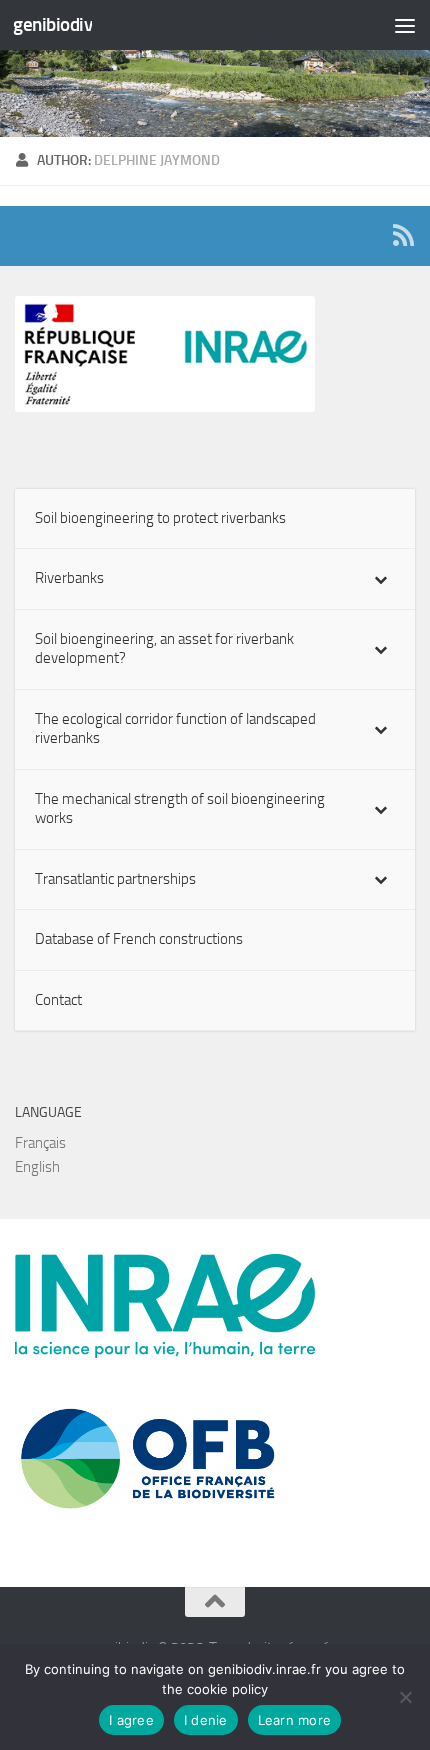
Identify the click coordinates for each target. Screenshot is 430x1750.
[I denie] (405, 1697)
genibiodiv (52, 24)
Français (40, 1143)
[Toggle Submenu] (380, 579)
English (37, 1167)
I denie (206, 1720)
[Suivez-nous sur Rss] (403, 235)
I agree (131, 1720)
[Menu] (405, 25)
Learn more (295, 1720)
